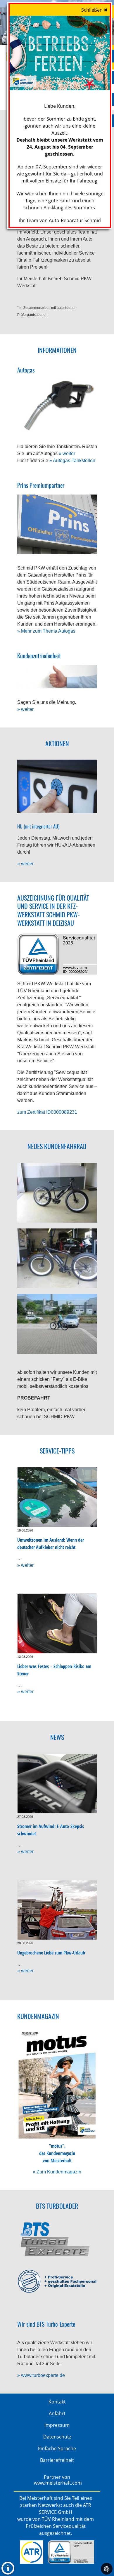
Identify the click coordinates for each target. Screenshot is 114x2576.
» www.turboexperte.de (41, 2375)
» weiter (67, 454)
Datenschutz (57, 2437)
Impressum (57, 2425)
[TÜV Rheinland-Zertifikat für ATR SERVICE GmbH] (71, 2552)
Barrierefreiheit (57, 2460)
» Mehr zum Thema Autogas (46, 631)
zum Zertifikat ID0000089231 (47, 1112)
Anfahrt (57, 2413)
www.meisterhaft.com (58, 2483)
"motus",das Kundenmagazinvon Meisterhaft (57, 2153)
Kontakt (57, 2402)
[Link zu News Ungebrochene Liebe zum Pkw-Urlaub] (57, 1910)
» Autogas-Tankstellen (72, 461)
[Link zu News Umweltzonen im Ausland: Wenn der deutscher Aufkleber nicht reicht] (57, 1497)
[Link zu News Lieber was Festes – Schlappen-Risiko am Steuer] (57, 1623)
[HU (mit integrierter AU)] (57, 786)
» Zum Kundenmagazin (57, 2172)
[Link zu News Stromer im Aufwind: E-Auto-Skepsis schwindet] (57, 1784)
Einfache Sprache (57, 2448)
